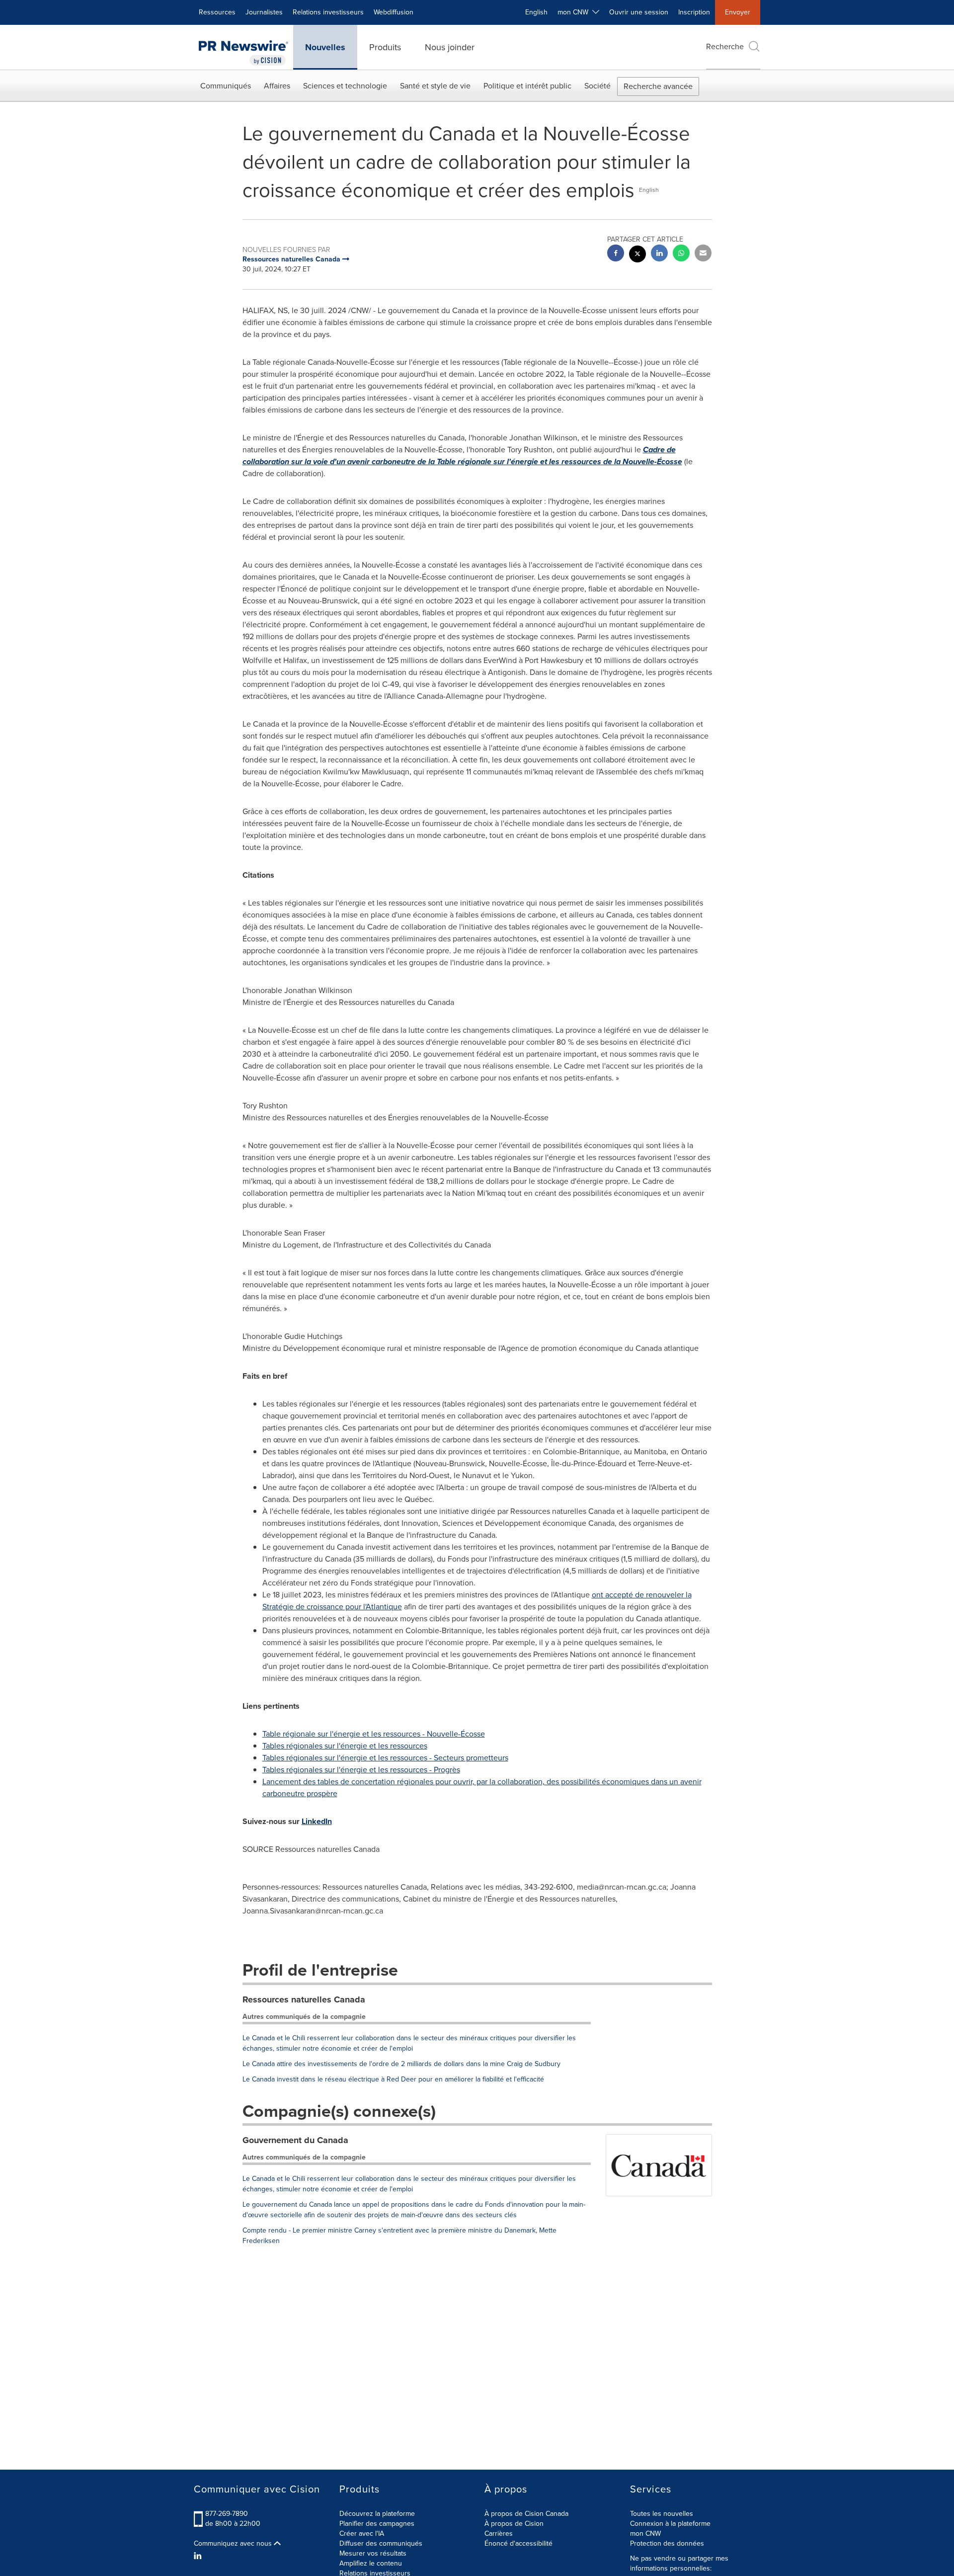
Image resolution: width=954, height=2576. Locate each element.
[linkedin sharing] (659, 254)
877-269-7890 (227, 2514)
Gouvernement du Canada (295, 2140)
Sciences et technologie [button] (345, 86)
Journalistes (264, 12)
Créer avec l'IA (362, 2534)
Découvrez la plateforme (377, 2514)
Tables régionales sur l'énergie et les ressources (345, 1746)
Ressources (217, 12)
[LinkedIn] (199, 2556)
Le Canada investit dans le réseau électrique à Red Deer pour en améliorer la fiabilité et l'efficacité (393, 2079)
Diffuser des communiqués (381, 2543)
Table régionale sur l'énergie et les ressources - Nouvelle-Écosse (374, 1734)
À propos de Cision (514, 2524)
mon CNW (645, 2534)
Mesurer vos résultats (373, 2553)
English (536, 12)
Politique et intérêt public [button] (527, 86)
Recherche (725, 46)
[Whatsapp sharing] (681, 254)
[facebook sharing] (616, 254)
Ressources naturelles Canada (304, 1999)
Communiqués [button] (226, 86)
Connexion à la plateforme (670, 2524)
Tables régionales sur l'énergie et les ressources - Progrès (361, 1770)
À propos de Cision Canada (526, 2514)
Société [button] (597, 86)
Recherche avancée (658, 86)
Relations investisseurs (328, 12)
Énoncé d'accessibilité (518, 2543)
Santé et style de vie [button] (435, 86)
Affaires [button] (277, 86)
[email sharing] (703, 254)
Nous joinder (450, 47)
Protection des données (667, 2543)
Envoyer (738, 12)
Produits (385, 47)
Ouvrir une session (639, 12)
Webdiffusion (394, 12)
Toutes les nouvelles (662, 2514)
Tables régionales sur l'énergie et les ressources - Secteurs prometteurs (385, 1758)
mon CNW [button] (575, 12)
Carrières (499, 2534)
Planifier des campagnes (377, 2524)
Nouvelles (325, 47)
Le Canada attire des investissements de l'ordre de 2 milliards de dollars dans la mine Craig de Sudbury (401, 2064)
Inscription (694, 12)
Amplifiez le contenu (371, 2563)
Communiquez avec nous (234, 2544)
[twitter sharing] (637, 255)
